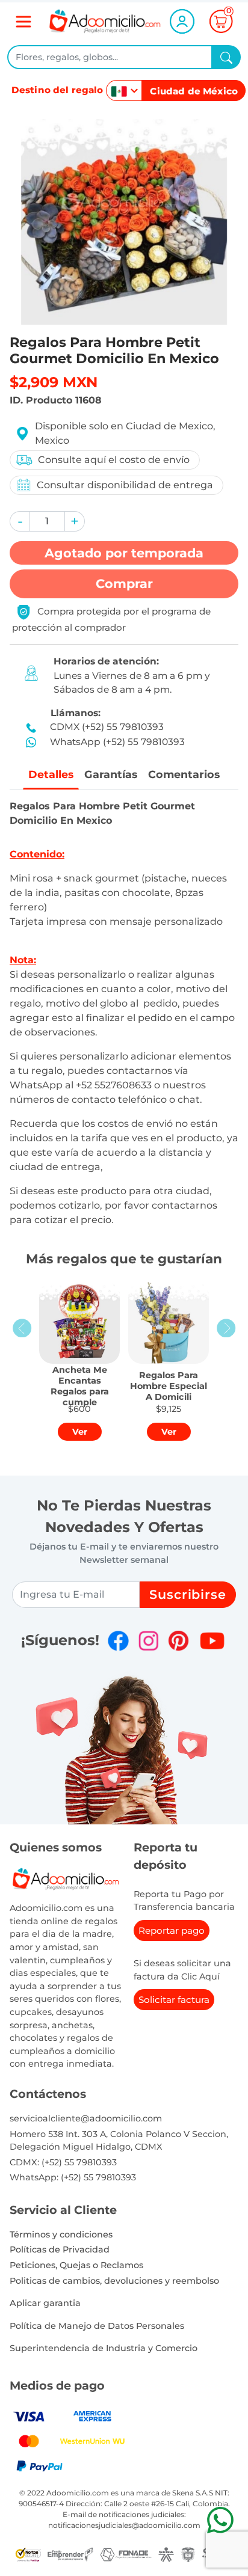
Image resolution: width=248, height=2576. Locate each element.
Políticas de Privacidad (60, 2249)
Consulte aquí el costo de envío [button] (114, 460)
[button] (20, 521)
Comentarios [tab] (184, 774)
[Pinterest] (178, 1641)
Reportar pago (172, 1930)
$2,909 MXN (54, 382)
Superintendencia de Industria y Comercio (104, 2348)
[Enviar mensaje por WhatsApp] (220, 2520)
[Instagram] (148, 1641)
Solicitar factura (174, 2000)
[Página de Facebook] (118, 1641)
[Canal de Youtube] (212, 1641)
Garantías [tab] (111, 774)
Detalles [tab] (51, 774)
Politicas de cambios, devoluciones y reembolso (114, 2281)
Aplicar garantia (45, 2303)
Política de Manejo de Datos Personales (97, 2326)
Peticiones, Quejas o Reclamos (76, 2265)
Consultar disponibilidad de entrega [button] (125, 485)
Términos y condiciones (61, 2234)
